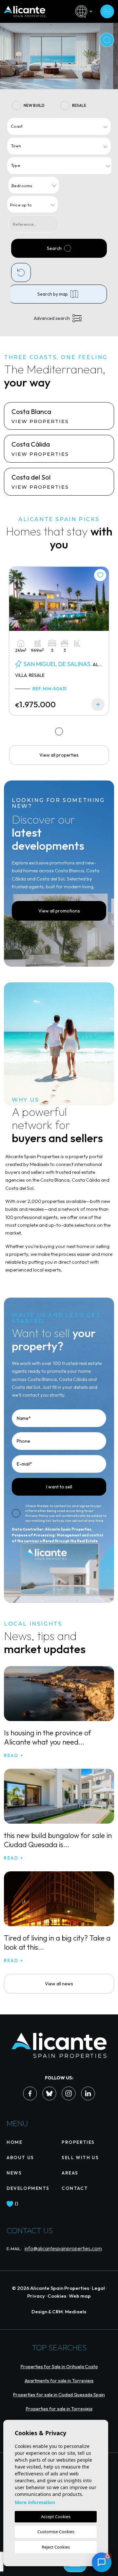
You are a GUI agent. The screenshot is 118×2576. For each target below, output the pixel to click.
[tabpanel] (59, 641)
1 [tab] (59, 731)
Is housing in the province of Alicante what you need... (48, 1737)
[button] (102, 2562)
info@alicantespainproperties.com (63, 2248)
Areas (70, 2173)
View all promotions (59, 911)
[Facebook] (30, 2093)
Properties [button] (78, 2142)
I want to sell (59, 1487)
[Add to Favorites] (100, 575)
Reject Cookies (56, 2547)
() (16, 2204)
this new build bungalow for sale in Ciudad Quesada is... (58, 1840)
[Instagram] (69, 2093)
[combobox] (59, 126)
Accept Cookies (56, 2517)
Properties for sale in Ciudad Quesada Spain (59, 2395)
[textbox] (60, 126)
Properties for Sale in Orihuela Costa (59, 2367)
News (14, 2173)
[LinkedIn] (88, 2093)
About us (20, 2158)
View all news (59, 1984)
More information (35, 2502)
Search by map (53, 294)
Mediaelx (76, 2312)
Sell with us (80, 2158)
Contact (75, 2188)
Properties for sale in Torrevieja (59, 2409)
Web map (80, 2296)
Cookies (57, 2296)
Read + (14, 1755)
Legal (98, 2288)
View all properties (59, 755)
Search (54, 248)
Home (14, 2142)
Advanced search (52, 318)
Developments (28, 2188)
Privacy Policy (37, 1516)
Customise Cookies (56, 2532)
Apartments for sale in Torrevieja (59, 2381)
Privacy (36, 2296)
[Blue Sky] (49, 2093)
